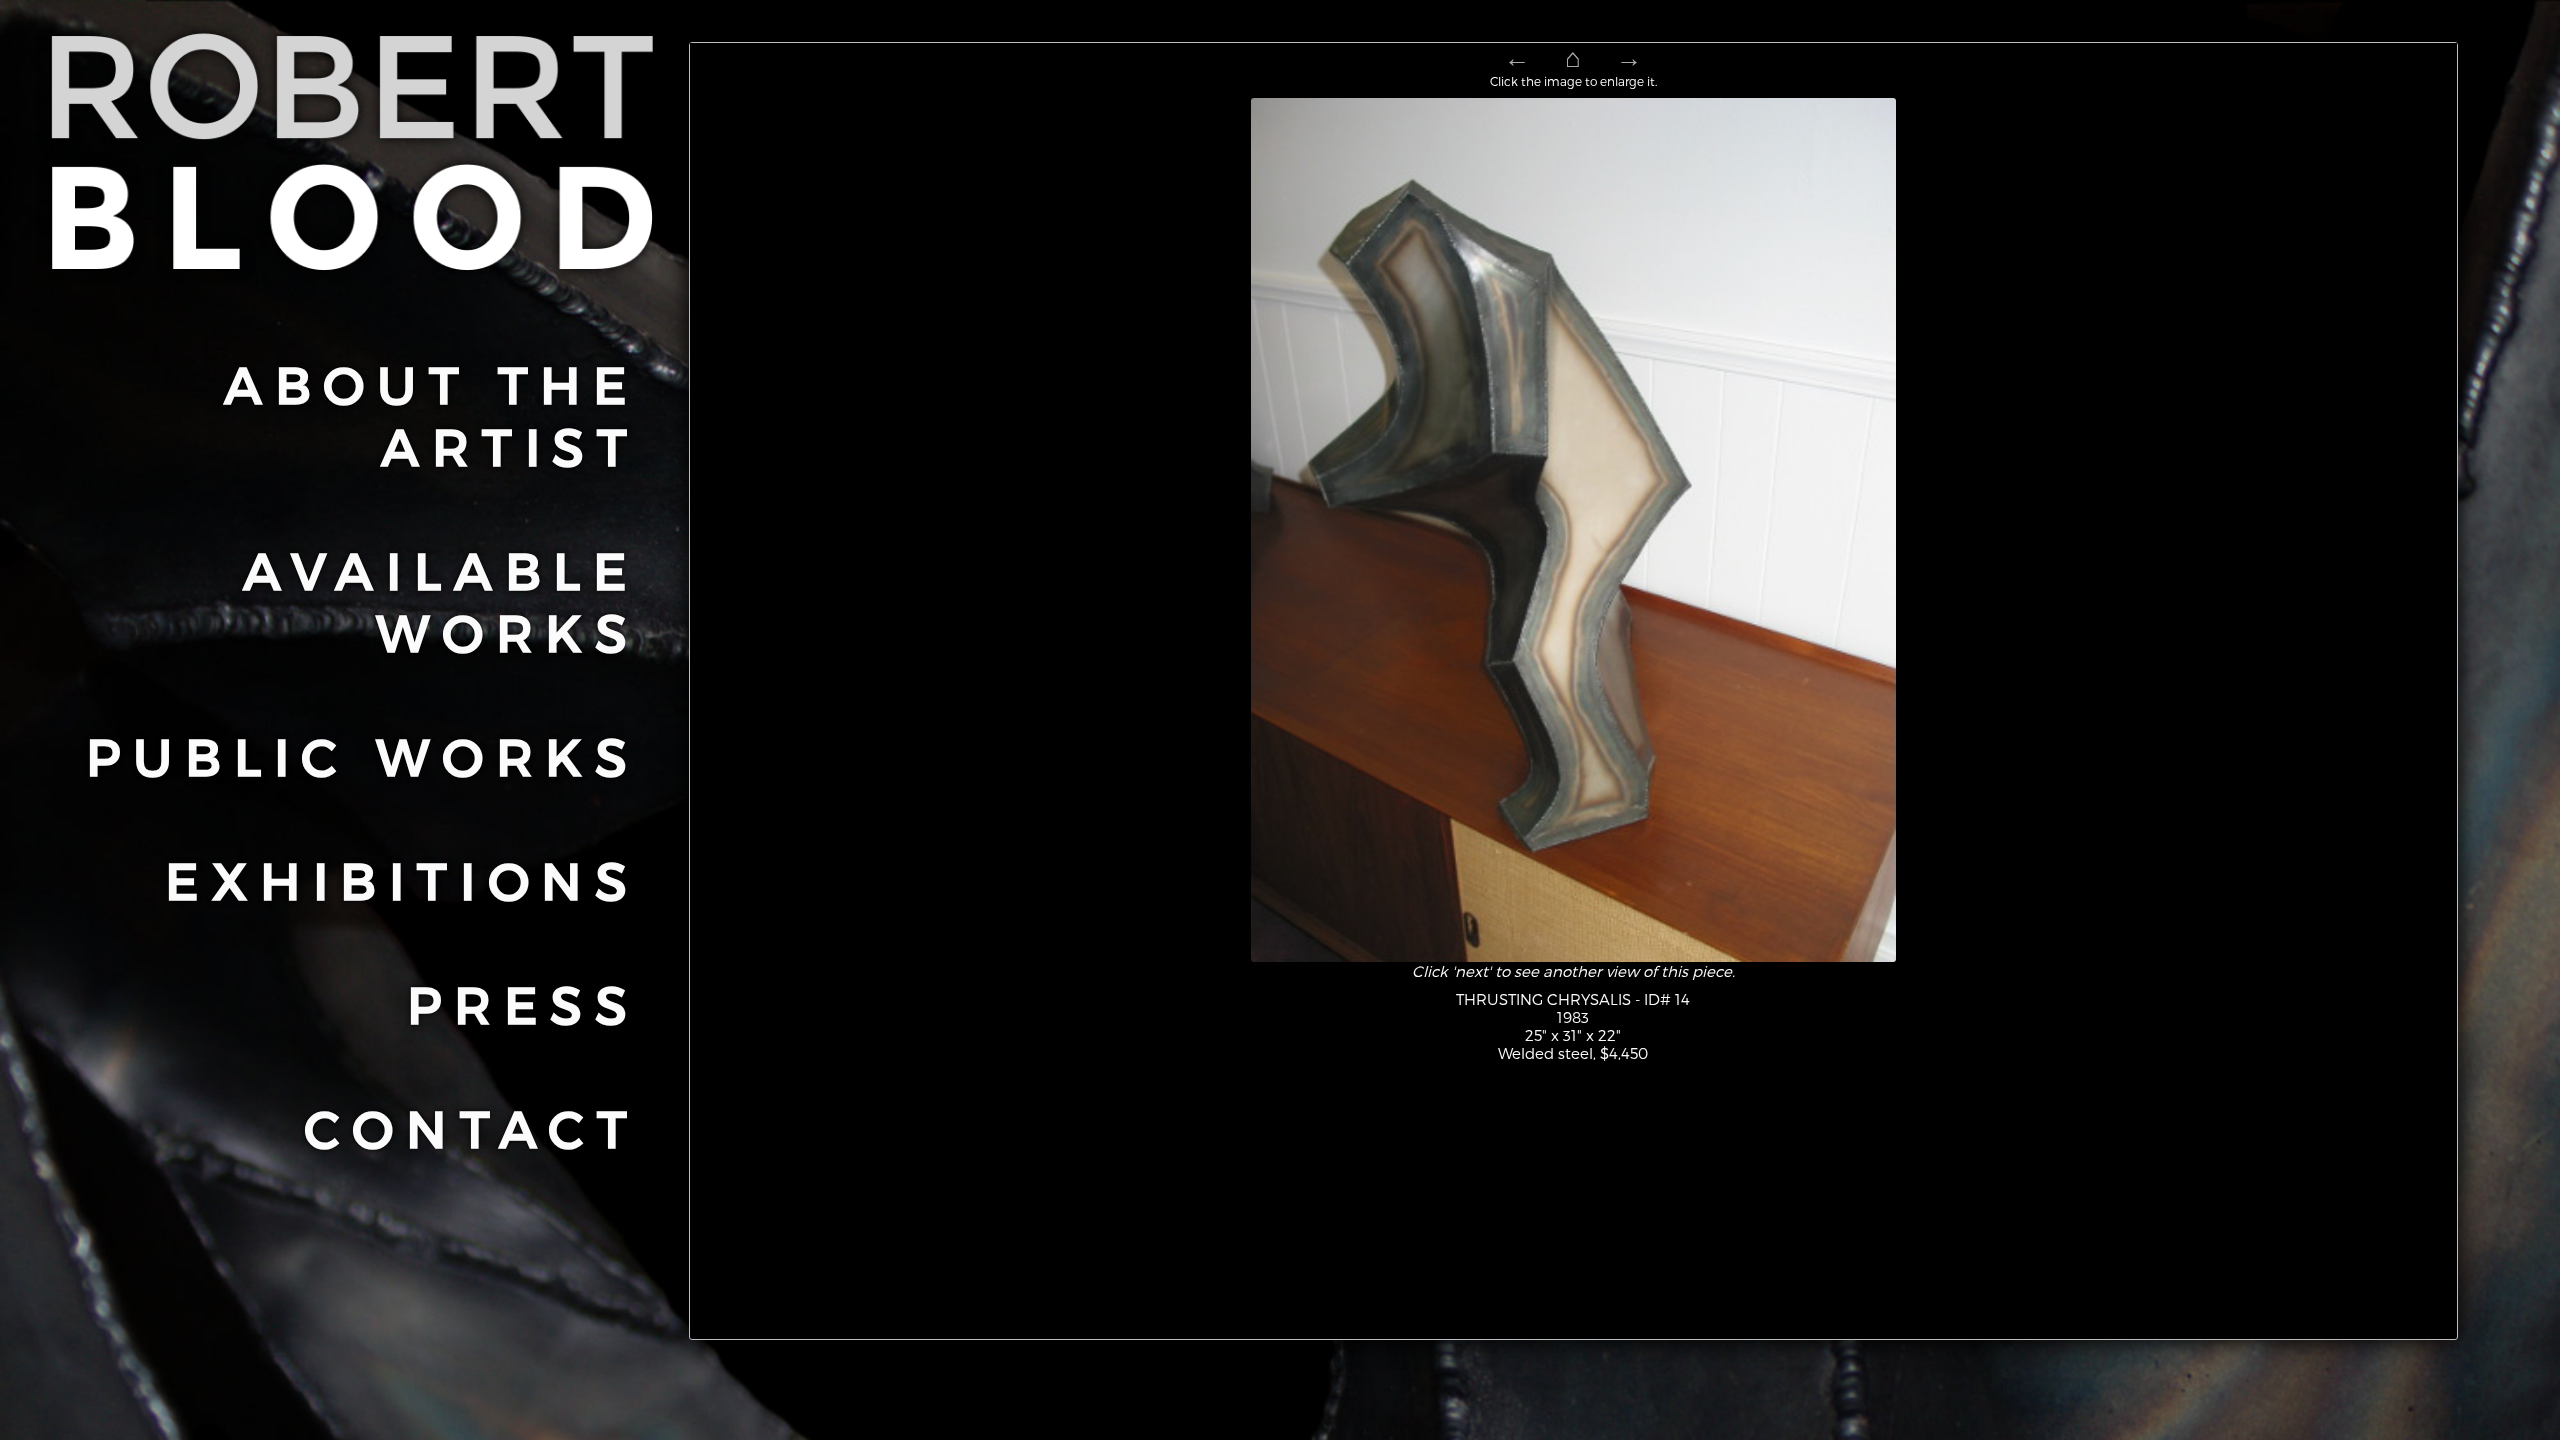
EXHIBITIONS (402, 879)
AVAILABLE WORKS (441, 600)
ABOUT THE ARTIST (432, 414)
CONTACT (472, 1127)
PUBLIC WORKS (363, 755)
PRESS (523, 1003)
